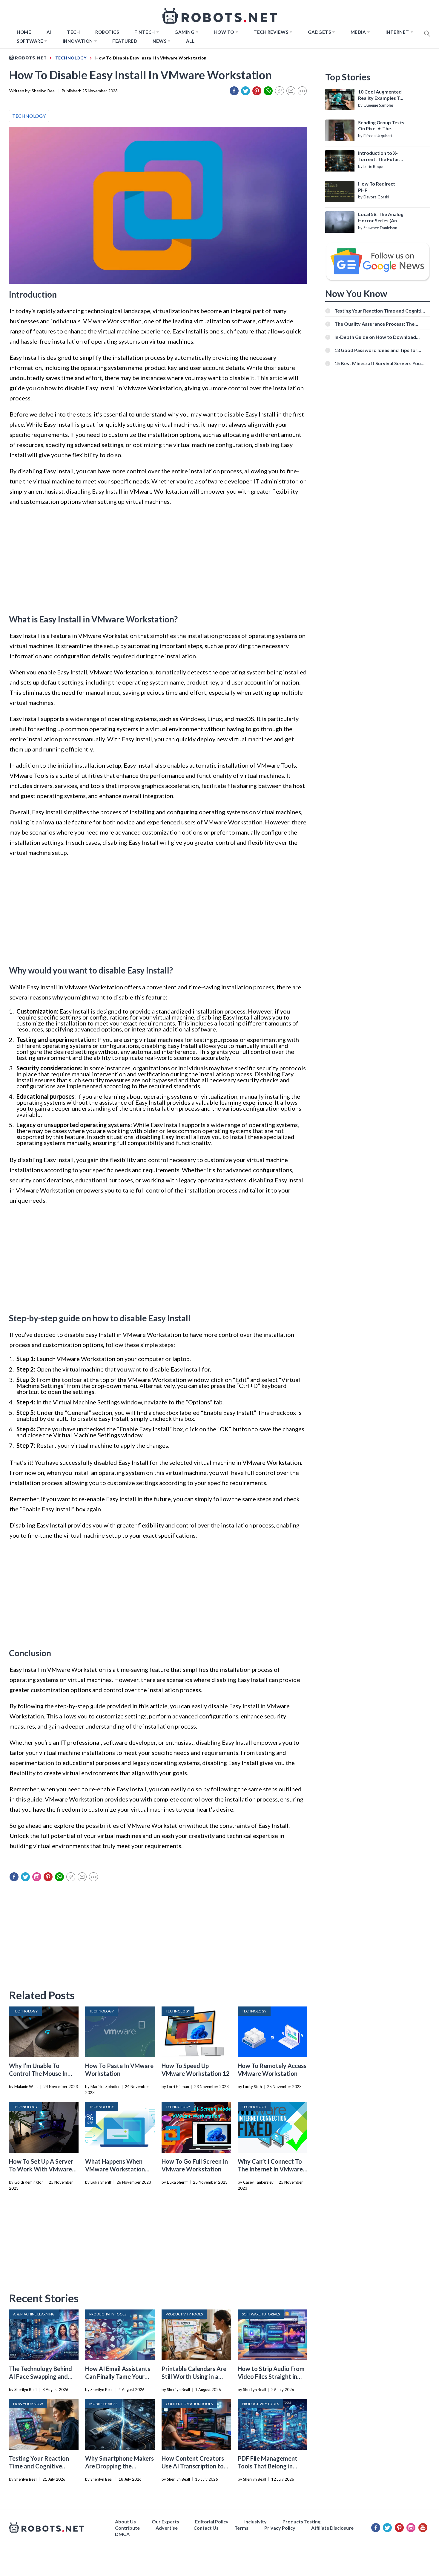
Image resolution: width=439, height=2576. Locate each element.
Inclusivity (255, 2521)
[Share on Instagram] (37, 1877)
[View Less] (302, 91)
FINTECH (145, 32)
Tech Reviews (271, 32)
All (190, 41)
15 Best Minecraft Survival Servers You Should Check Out (378, 363)
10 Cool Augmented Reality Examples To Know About (380, 95)
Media (358, 32)
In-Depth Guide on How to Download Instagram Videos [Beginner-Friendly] (376, 337)
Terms (241, 2528)
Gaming (184, 32)
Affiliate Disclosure (332, 2528)
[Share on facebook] (234, 91)
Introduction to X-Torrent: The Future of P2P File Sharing (380, 156)
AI (49, 32)
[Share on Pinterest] (257, 91)
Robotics (107, 32)
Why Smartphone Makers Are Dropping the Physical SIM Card (119, 2466)
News (159, 41)
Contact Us (206, 2528)
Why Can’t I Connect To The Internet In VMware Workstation (270, 2169)
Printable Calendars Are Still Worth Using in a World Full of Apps (194, 2376)
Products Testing (301, 2521)
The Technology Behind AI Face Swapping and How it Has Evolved (40, 2376)
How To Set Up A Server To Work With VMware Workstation (41, 2169)
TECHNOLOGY (29, 116)
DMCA (122, 2534)
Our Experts (165, 2521)
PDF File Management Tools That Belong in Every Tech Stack (268, 2466)
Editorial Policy (212, 2521)
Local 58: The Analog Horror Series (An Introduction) (381, 218)
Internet (397, 32)
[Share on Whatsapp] (268, 91)
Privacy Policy (280, 2528)
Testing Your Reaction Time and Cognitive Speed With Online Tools (42, 2466)
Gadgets (320, 32)
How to (224, 32)
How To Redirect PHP (377, 187)
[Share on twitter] (245, 91)
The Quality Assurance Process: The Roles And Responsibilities (374, 324)
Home (24, 32)
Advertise (167, 2528)
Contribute (127, 2528)
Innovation (78, 41)
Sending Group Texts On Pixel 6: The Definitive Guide (381, 126)
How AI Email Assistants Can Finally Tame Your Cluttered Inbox (118, 2376)
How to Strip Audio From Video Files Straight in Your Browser (271, 2376)
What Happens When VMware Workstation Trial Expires (115, 2169)
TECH (73, 32)
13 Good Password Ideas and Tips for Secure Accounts (376, 350)
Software (30, 41)
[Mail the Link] (291, 91)
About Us (125, 2521)
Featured (125, 41)
